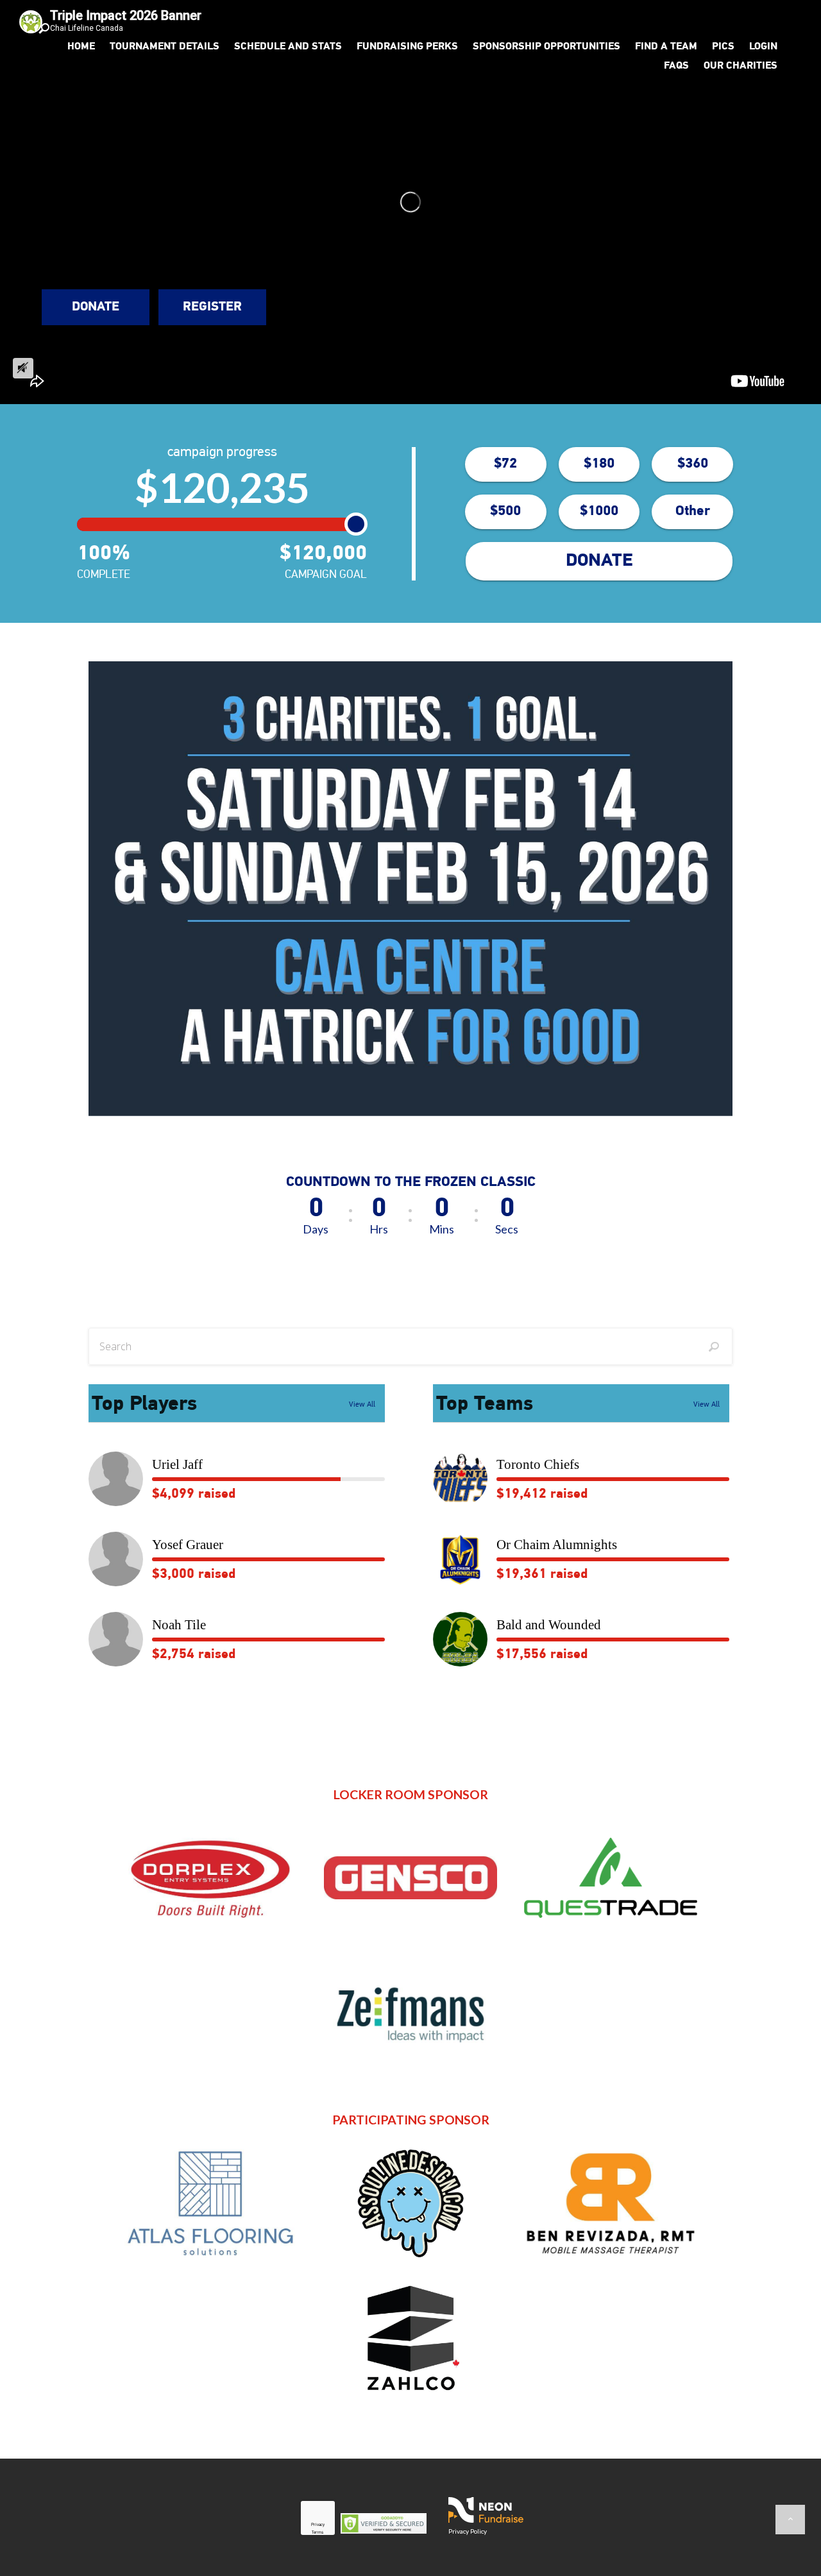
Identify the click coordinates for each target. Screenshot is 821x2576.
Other (693, 512)
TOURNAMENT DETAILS (165, 47)
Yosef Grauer (188, 1545)
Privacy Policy (468, 2531)
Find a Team (666, 47)
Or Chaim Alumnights (557, 1545)
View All (362, 1405)
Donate (96, 307)
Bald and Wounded (549, 1625)
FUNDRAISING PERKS (407, 47)
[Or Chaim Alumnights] (460, 1559)
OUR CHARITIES (741, 66)
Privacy (318, 2525)
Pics (723, 47)
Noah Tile (179, 1625)
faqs (676, 66)
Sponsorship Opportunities (546, 47)
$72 (505, 464)
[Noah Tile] (116, 1639)
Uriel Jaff (177, 1464)
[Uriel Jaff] (116, 1479)
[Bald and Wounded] (460, 1639)
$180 (599, 464)
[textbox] (410, 1346)
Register (212, 307)
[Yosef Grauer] (116, 1559)
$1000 (599, 512)
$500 (505, 512)
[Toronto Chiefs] (460, 1479)
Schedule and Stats (288, 47)
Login (763, 47)
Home (81, 47)
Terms (317, 2533)
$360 (693, 464)
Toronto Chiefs (538, 1464)
